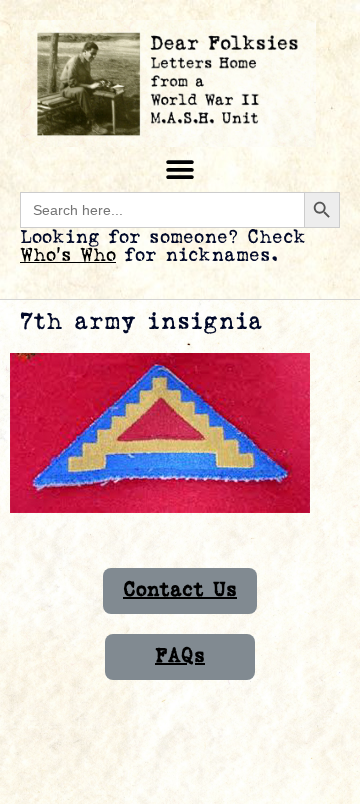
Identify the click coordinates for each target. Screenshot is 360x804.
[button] (180, 169)
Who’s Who (68, 255)
